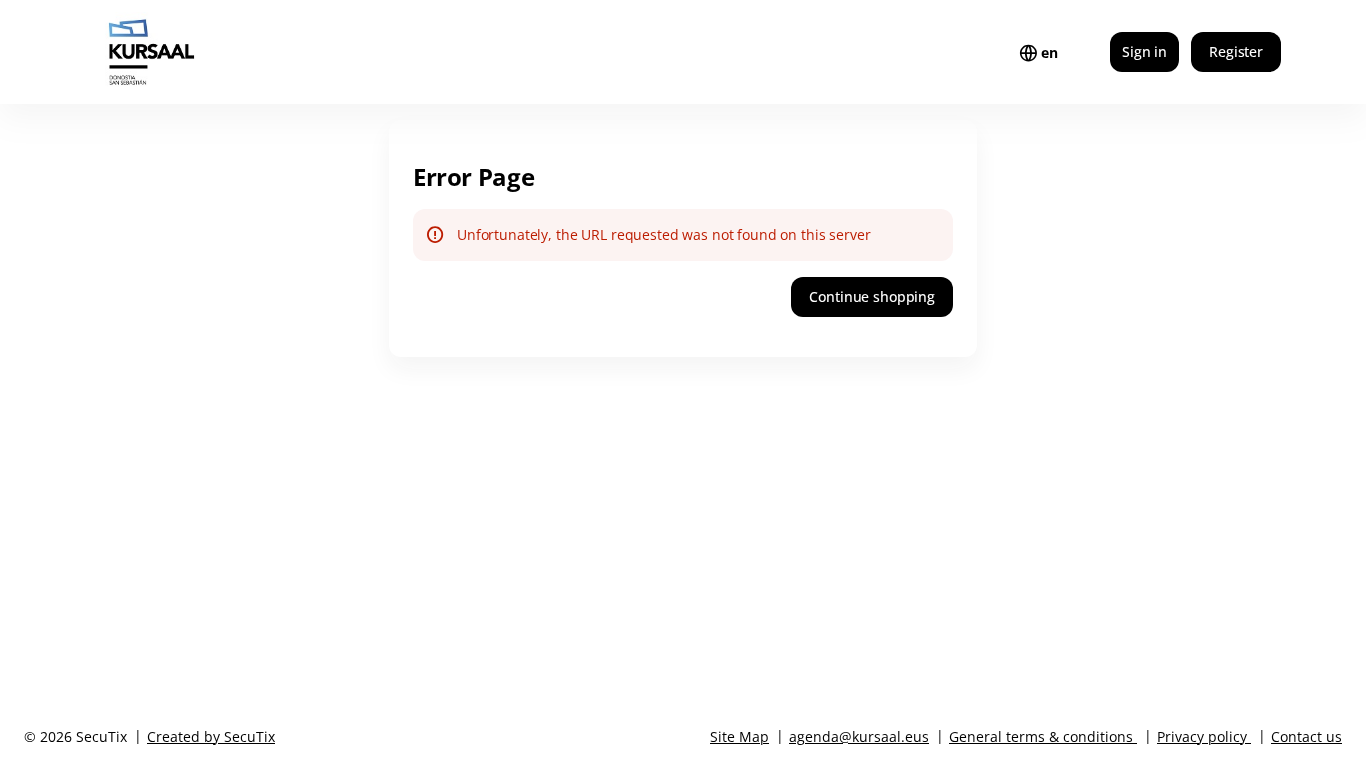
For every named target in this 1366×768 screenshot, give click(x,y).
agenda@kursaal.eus (859, 736)
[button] (872, 297)
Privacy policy (1202, 736)
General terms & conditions (1041, 736)
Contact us (1306, 736)
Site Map (739, 736)
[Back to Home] (191, 52)
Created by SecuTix (211, 736)
